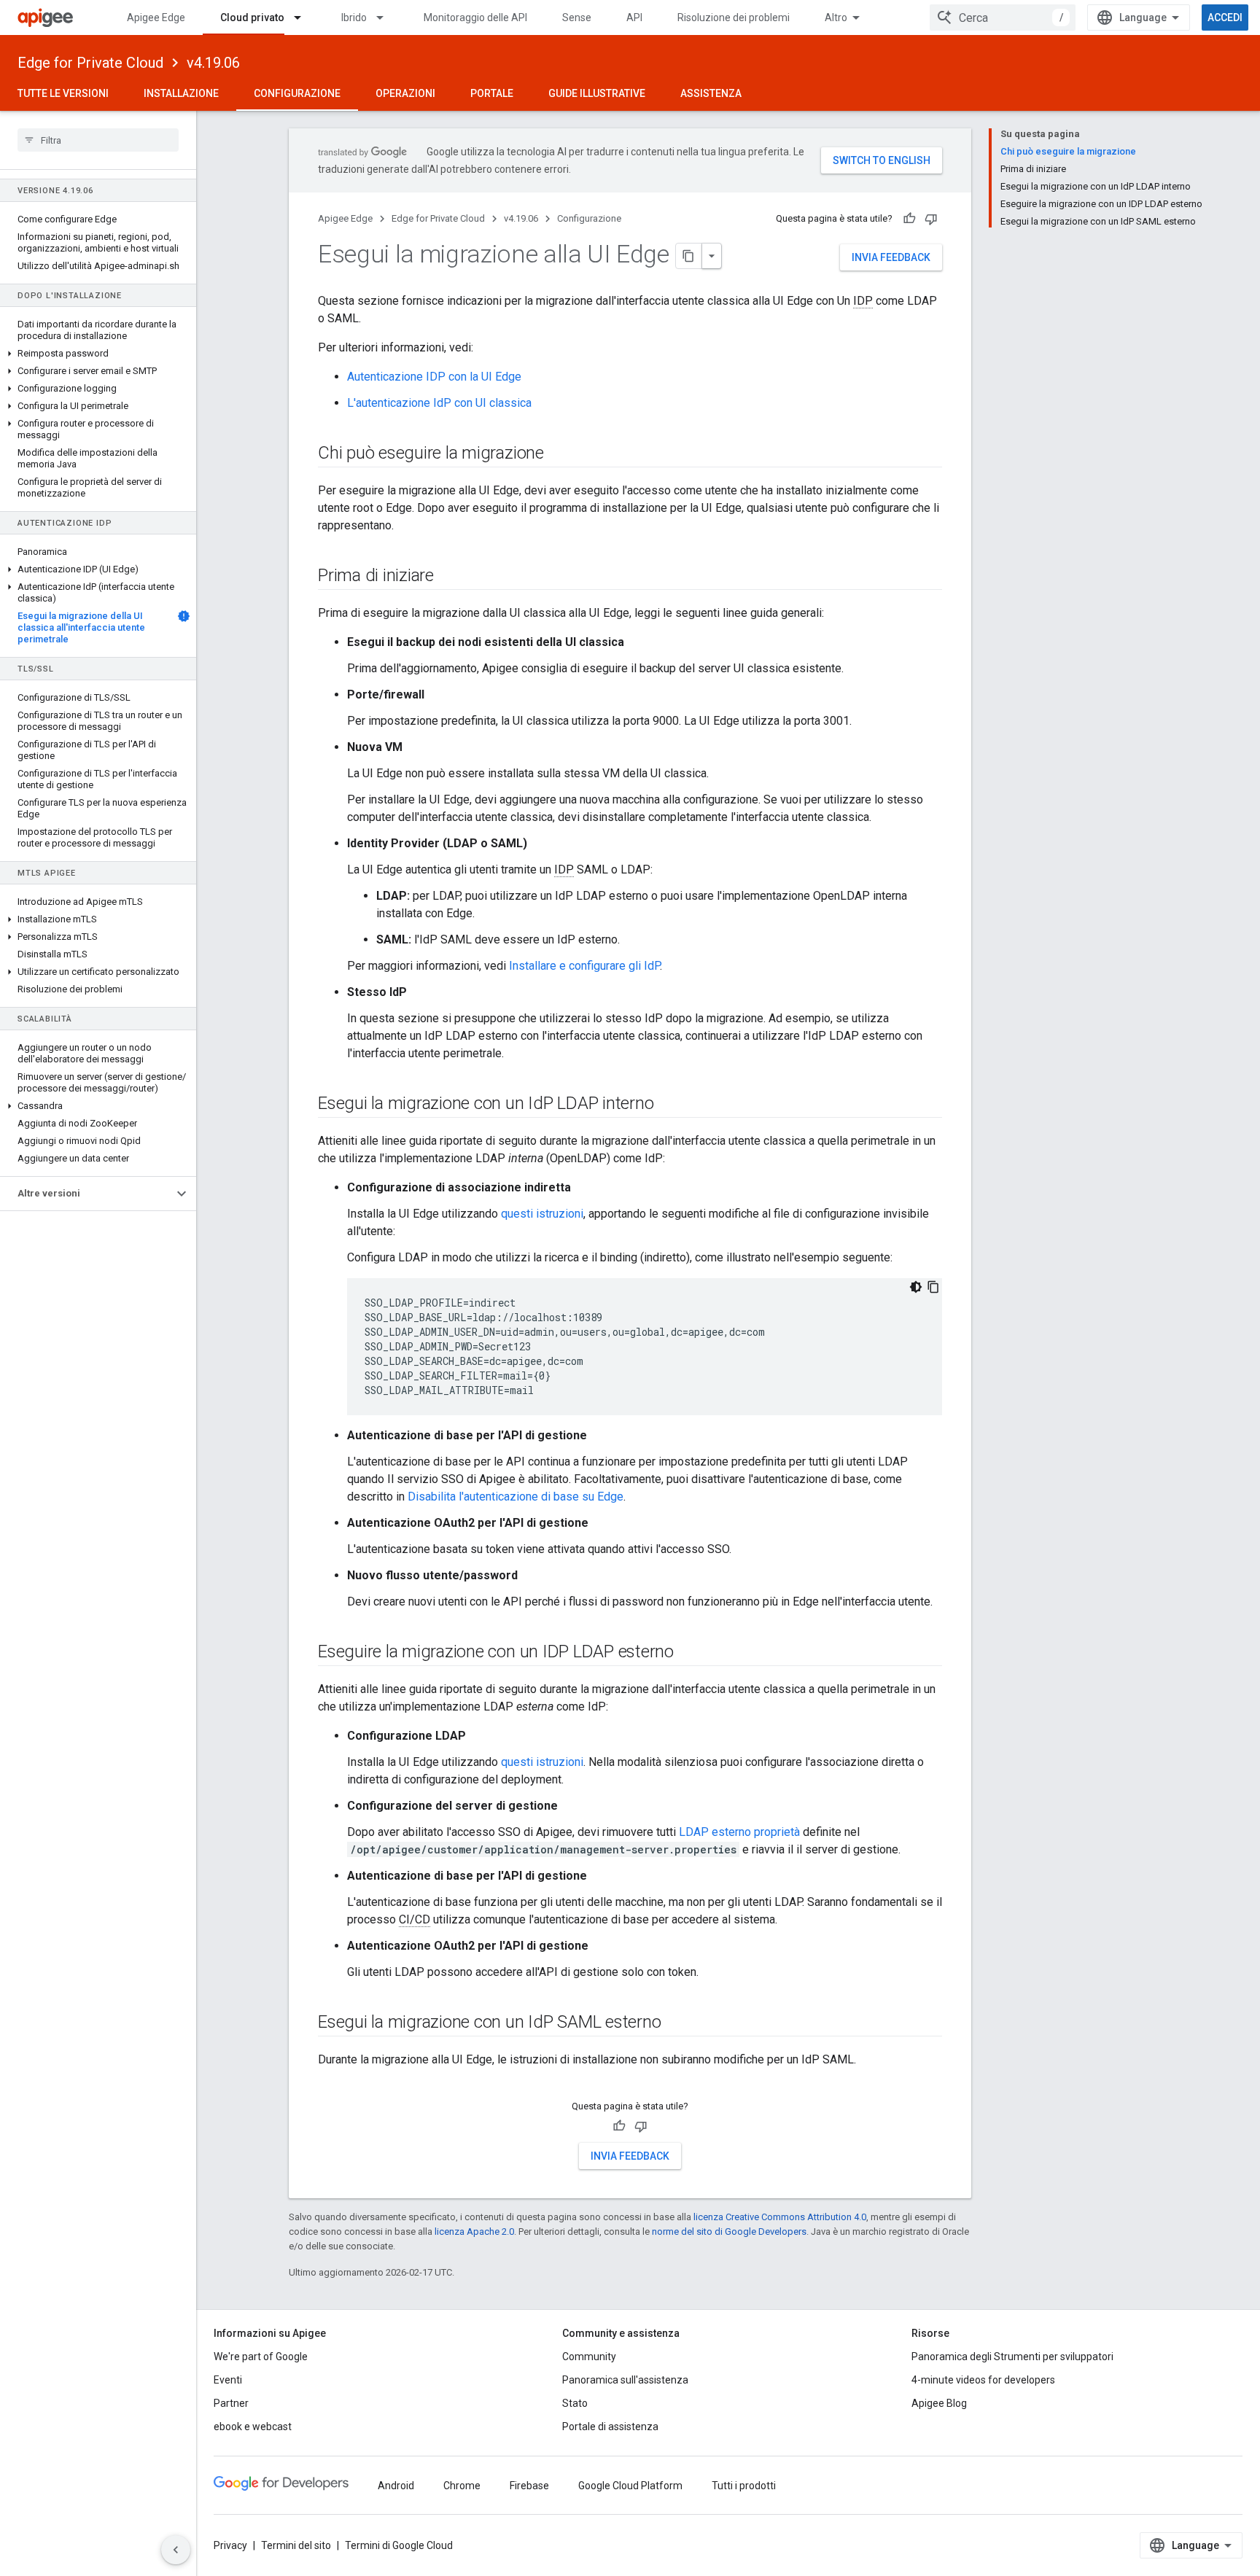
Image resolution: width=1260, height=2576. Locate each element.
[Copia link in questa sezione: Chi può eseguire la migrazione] (559, 454)
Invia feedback (891, 257)
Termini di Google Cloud (399, 2545)
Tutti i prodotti (744, 2486)
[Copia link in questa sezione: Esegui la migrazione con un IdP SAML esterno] (675, 2023)
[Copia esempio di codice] (933, 1287)
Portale (492, 93)
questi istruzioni (542, 1214)
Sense (577, 17)
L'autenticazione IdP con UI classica (439, 403)
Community (589, 2357)
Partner (231, 2403)
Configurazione (297, 93)
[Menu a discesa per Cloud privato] (304, 17)
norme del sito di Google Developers (729, 2231)
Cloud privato (252, 17)
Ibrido (354, 17)
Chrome (462, 2486)
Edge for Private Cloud (90, 63)
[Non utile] (931, 219)
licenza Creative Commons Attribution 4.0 (780, 2217)
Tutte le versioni (63, 93)
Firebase (529, 2486)
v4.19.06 (213, 63)
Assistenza (711, 93)
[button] (98, 354)
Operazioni (405, 93)
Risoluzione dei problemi (734, 17)
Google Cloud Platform (630, 2486)
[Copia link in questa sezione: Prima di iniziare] (448, 577)
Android (396, 2486)
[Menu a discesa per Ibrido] (386, 17)
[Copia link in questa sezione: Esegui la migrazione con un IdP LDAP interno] (668, 1105)
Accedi (1225, 17)
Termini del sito (296, 2545)
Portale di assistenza (610, 2427)
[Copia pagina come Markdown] (689, 256)
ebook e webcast (253, 2427)
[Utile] (909, 219)
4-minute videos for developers (983, 2380)
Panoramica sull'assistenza (625, 2380)
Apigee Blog (939, 2403)
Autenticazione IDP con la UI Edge (434, 377)
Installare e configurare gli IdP (584, 966)
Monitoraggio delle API (475, 17)
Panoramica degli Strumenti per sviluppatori (1012, 2357)
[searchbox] (98, 140)
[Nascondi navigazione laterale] (176, 2550)
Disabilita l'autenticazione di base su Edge (516, 1497)
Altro (836, 17)
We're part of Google (261, 2357)
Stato (575, 2403)
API (634, 17)
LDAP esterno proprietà (739, 1832)
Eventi (228, 2380)
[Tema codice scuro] (916, 1287)
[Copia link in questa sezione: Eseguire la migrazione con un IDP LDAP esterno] (688, 1653)
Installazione (181, 93)
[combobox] (1003, 17)
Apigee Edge (156, 17)
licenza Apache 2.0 (474, 2231)
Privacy (230, 2545)
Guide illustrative (597, 93)
